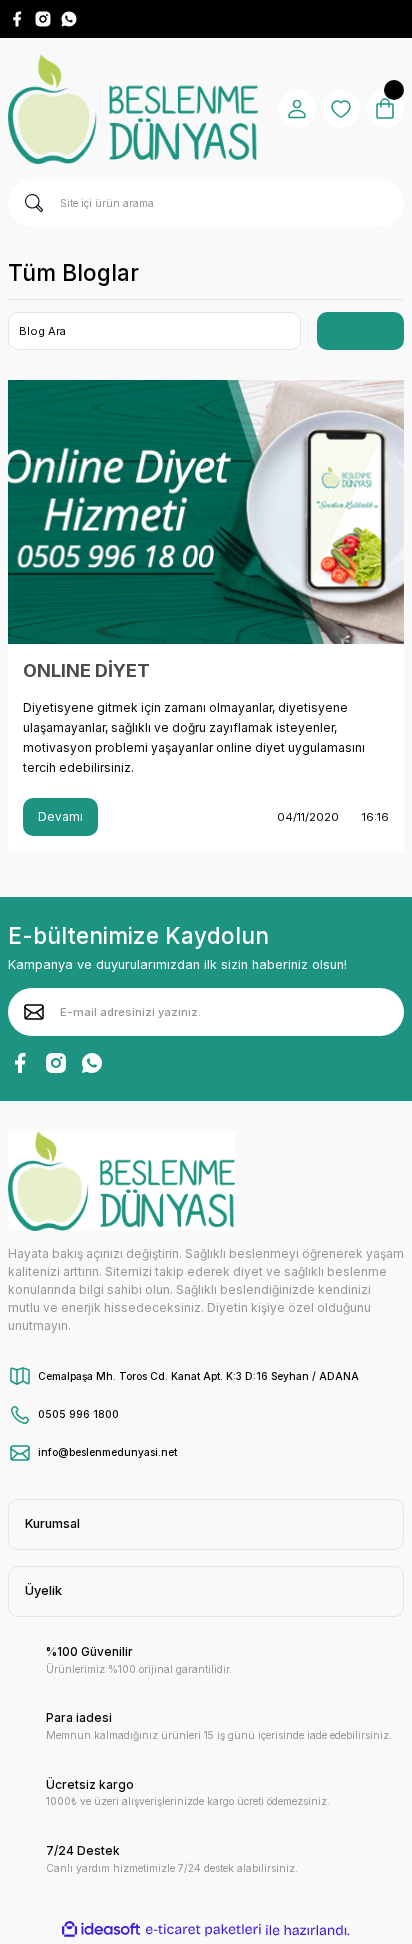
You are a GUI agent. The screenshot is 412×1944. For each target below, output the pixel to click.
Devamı (60, 816)
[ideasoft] (101, 1930)
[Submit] (34, 1012)
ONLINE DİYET (86, 670)
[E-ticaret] (203, 1929)
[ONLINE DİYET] (206, 512)
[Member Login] (297, 109)
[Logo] (133, 109)
